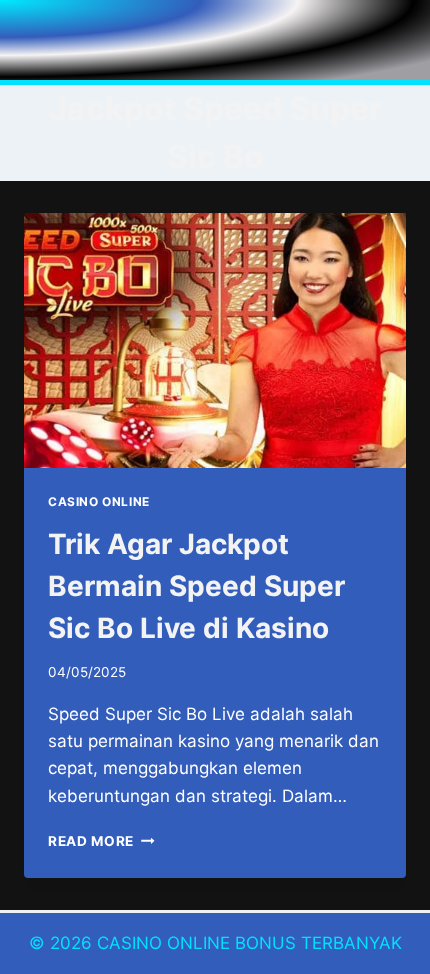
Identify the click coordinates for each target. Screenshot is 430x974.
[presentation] (215, 340)
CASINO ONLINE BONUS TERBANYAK (249, 943)
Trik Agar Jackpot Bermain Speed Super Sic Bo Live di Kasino (196, 586)
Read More (101, 841)
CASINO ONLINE (99, 501)
